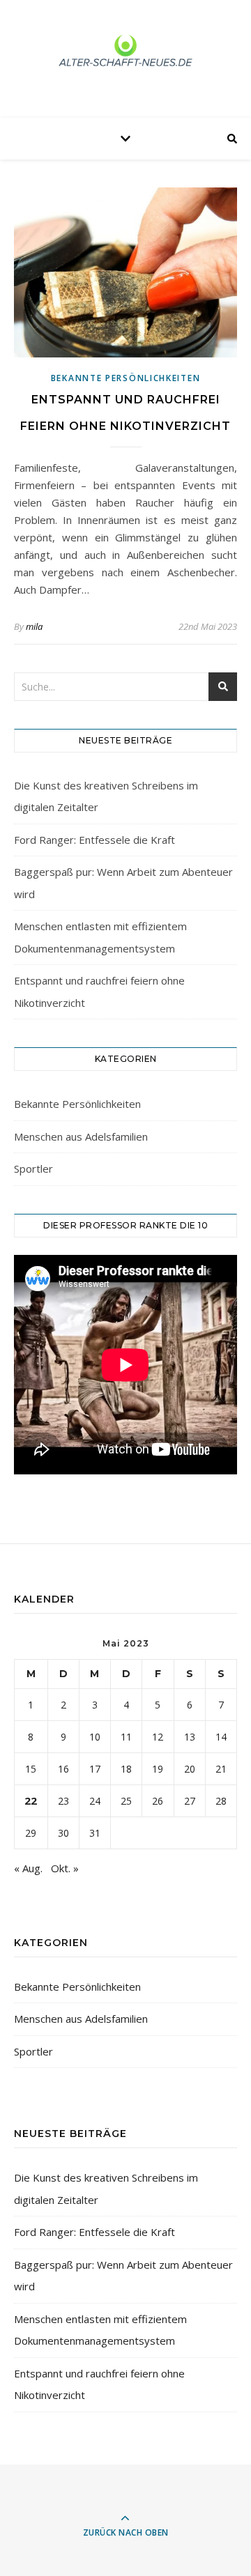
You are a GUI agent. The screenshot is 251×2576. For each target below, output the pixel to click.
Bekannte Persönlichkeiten (126, 378)
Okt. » (65, 1868)
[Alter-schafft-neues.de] (125, 55)
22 (31, 1800)
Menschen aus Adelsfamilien (81, 1136)
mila (34, 626)
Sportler (33, 1169)
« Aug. (28, 1868)
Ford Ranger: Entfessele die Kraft (94, 840)
